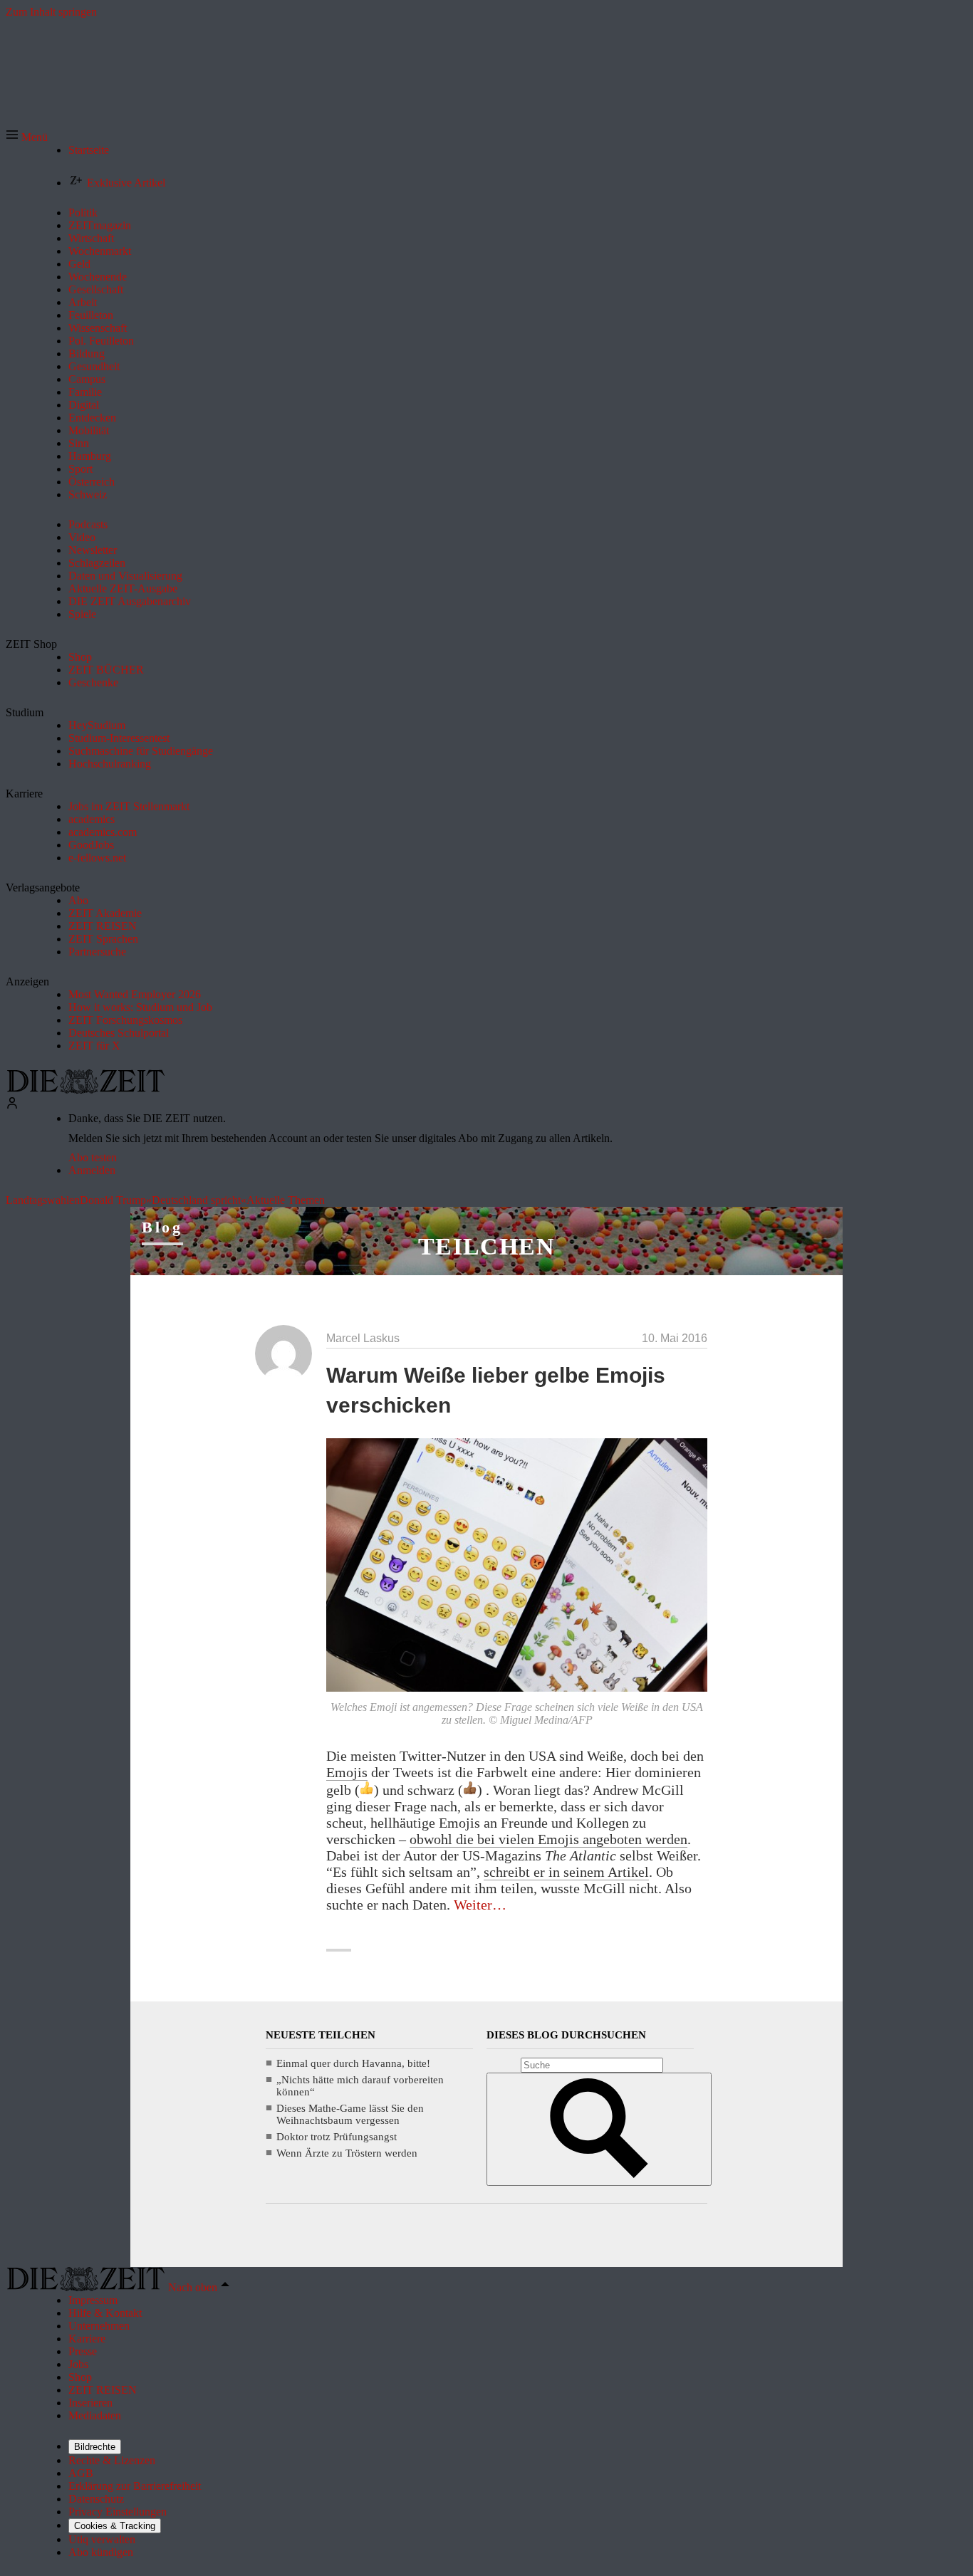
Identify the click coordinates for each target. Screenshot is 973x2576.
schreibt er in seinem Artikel (566, 1872)
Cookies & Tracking (115, 2526)
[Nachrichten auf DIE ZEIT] (85, 1090)
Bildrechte (95, 2447)
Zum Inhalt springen (51, 12)
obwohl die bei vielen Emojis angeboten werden (548, 1839)
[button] (27, 137)
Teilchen (486, 1246)
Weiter (480, 1905)
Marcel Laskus (363, 1338)
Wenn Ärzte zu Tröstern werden (347, 2153)
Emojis (347, 1772)
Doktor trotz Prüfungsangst (337, 2137)
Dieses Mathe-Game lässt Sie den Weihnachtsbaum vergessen (350, 2114)
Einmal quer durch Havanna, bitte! (353, 2063)
